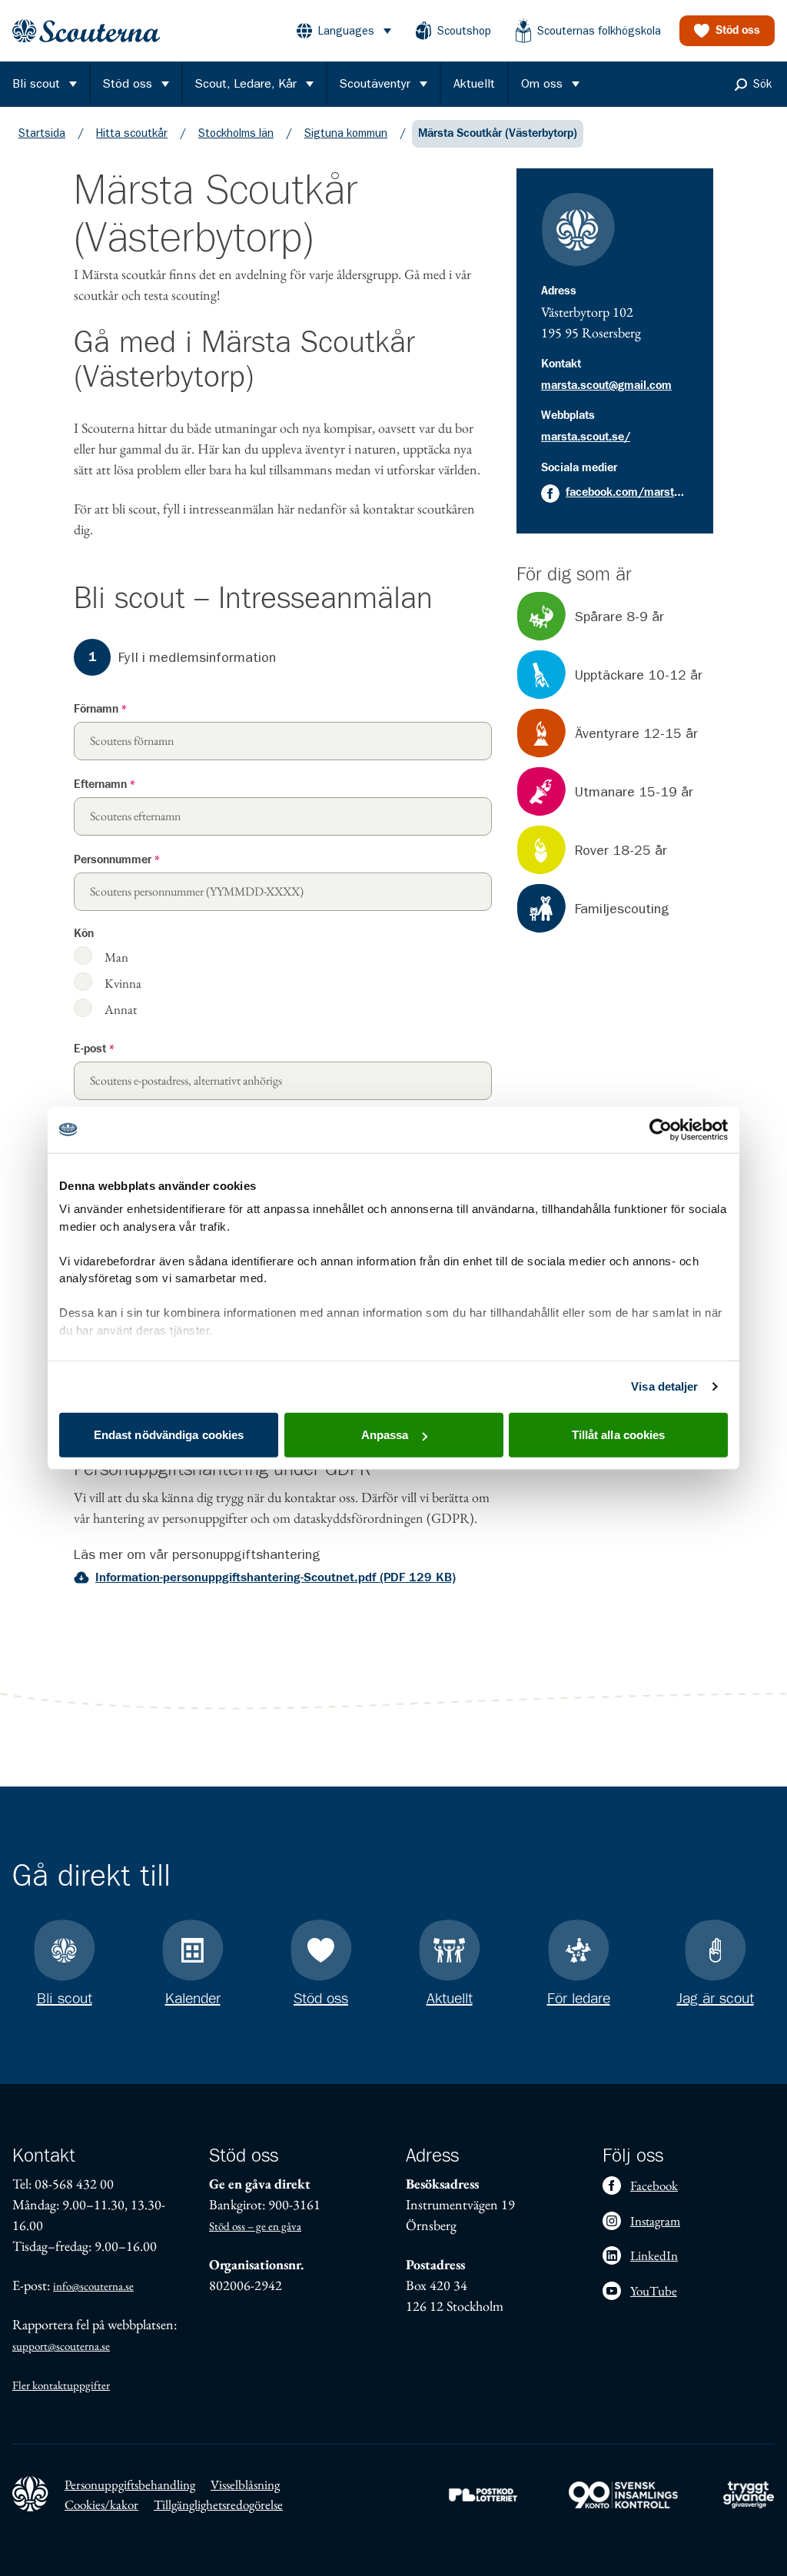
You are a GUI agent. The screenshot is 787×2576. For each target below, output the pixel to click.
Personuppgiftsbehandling (130, 2485)
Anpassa (385, 1435)
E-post (94, 1049)
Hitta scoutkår (132, 133)
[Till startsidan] (86, 31)
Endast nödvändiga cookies (169, 1435)
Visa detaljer (664, 1386)
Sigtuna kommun (346, 133)
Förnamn (100, 709)
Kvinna (123, 983)
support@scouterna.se (61, 2346)
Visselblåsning (245, 2485)
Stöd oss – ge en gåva (255, 2226)
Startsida (42, 133)
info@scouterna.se (93, 2286)
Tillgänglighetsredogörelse (218, 2505)
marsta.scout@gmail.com (606, 386)
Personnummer (117, 860)
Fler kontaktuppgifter (61, 2385)
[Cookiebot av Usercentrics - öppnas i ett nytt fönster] (661, 1129)
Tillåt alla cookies (619, 1435)
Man (116, 957)
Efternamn (105, 784)
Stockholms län (236, 133)
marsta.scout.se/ (586, 437)
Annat (121, 1009)
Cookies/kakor (101, 2505)
